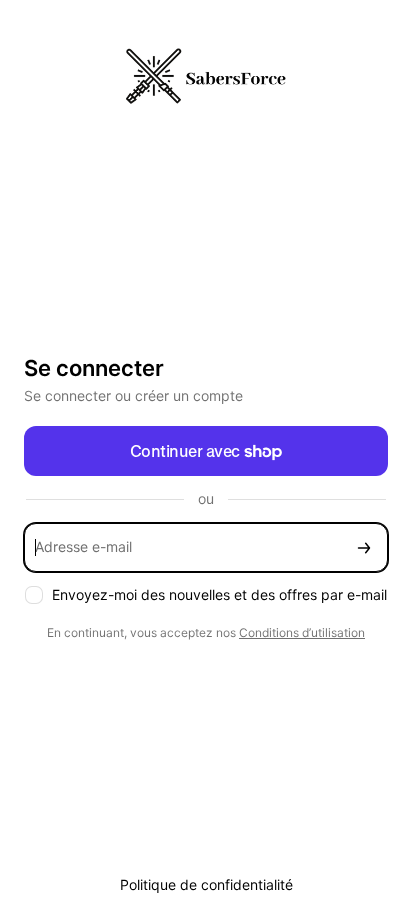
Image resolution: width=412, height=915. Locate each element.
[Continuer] (364, 547)
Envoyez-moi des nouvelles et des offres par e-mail (219, 594)
